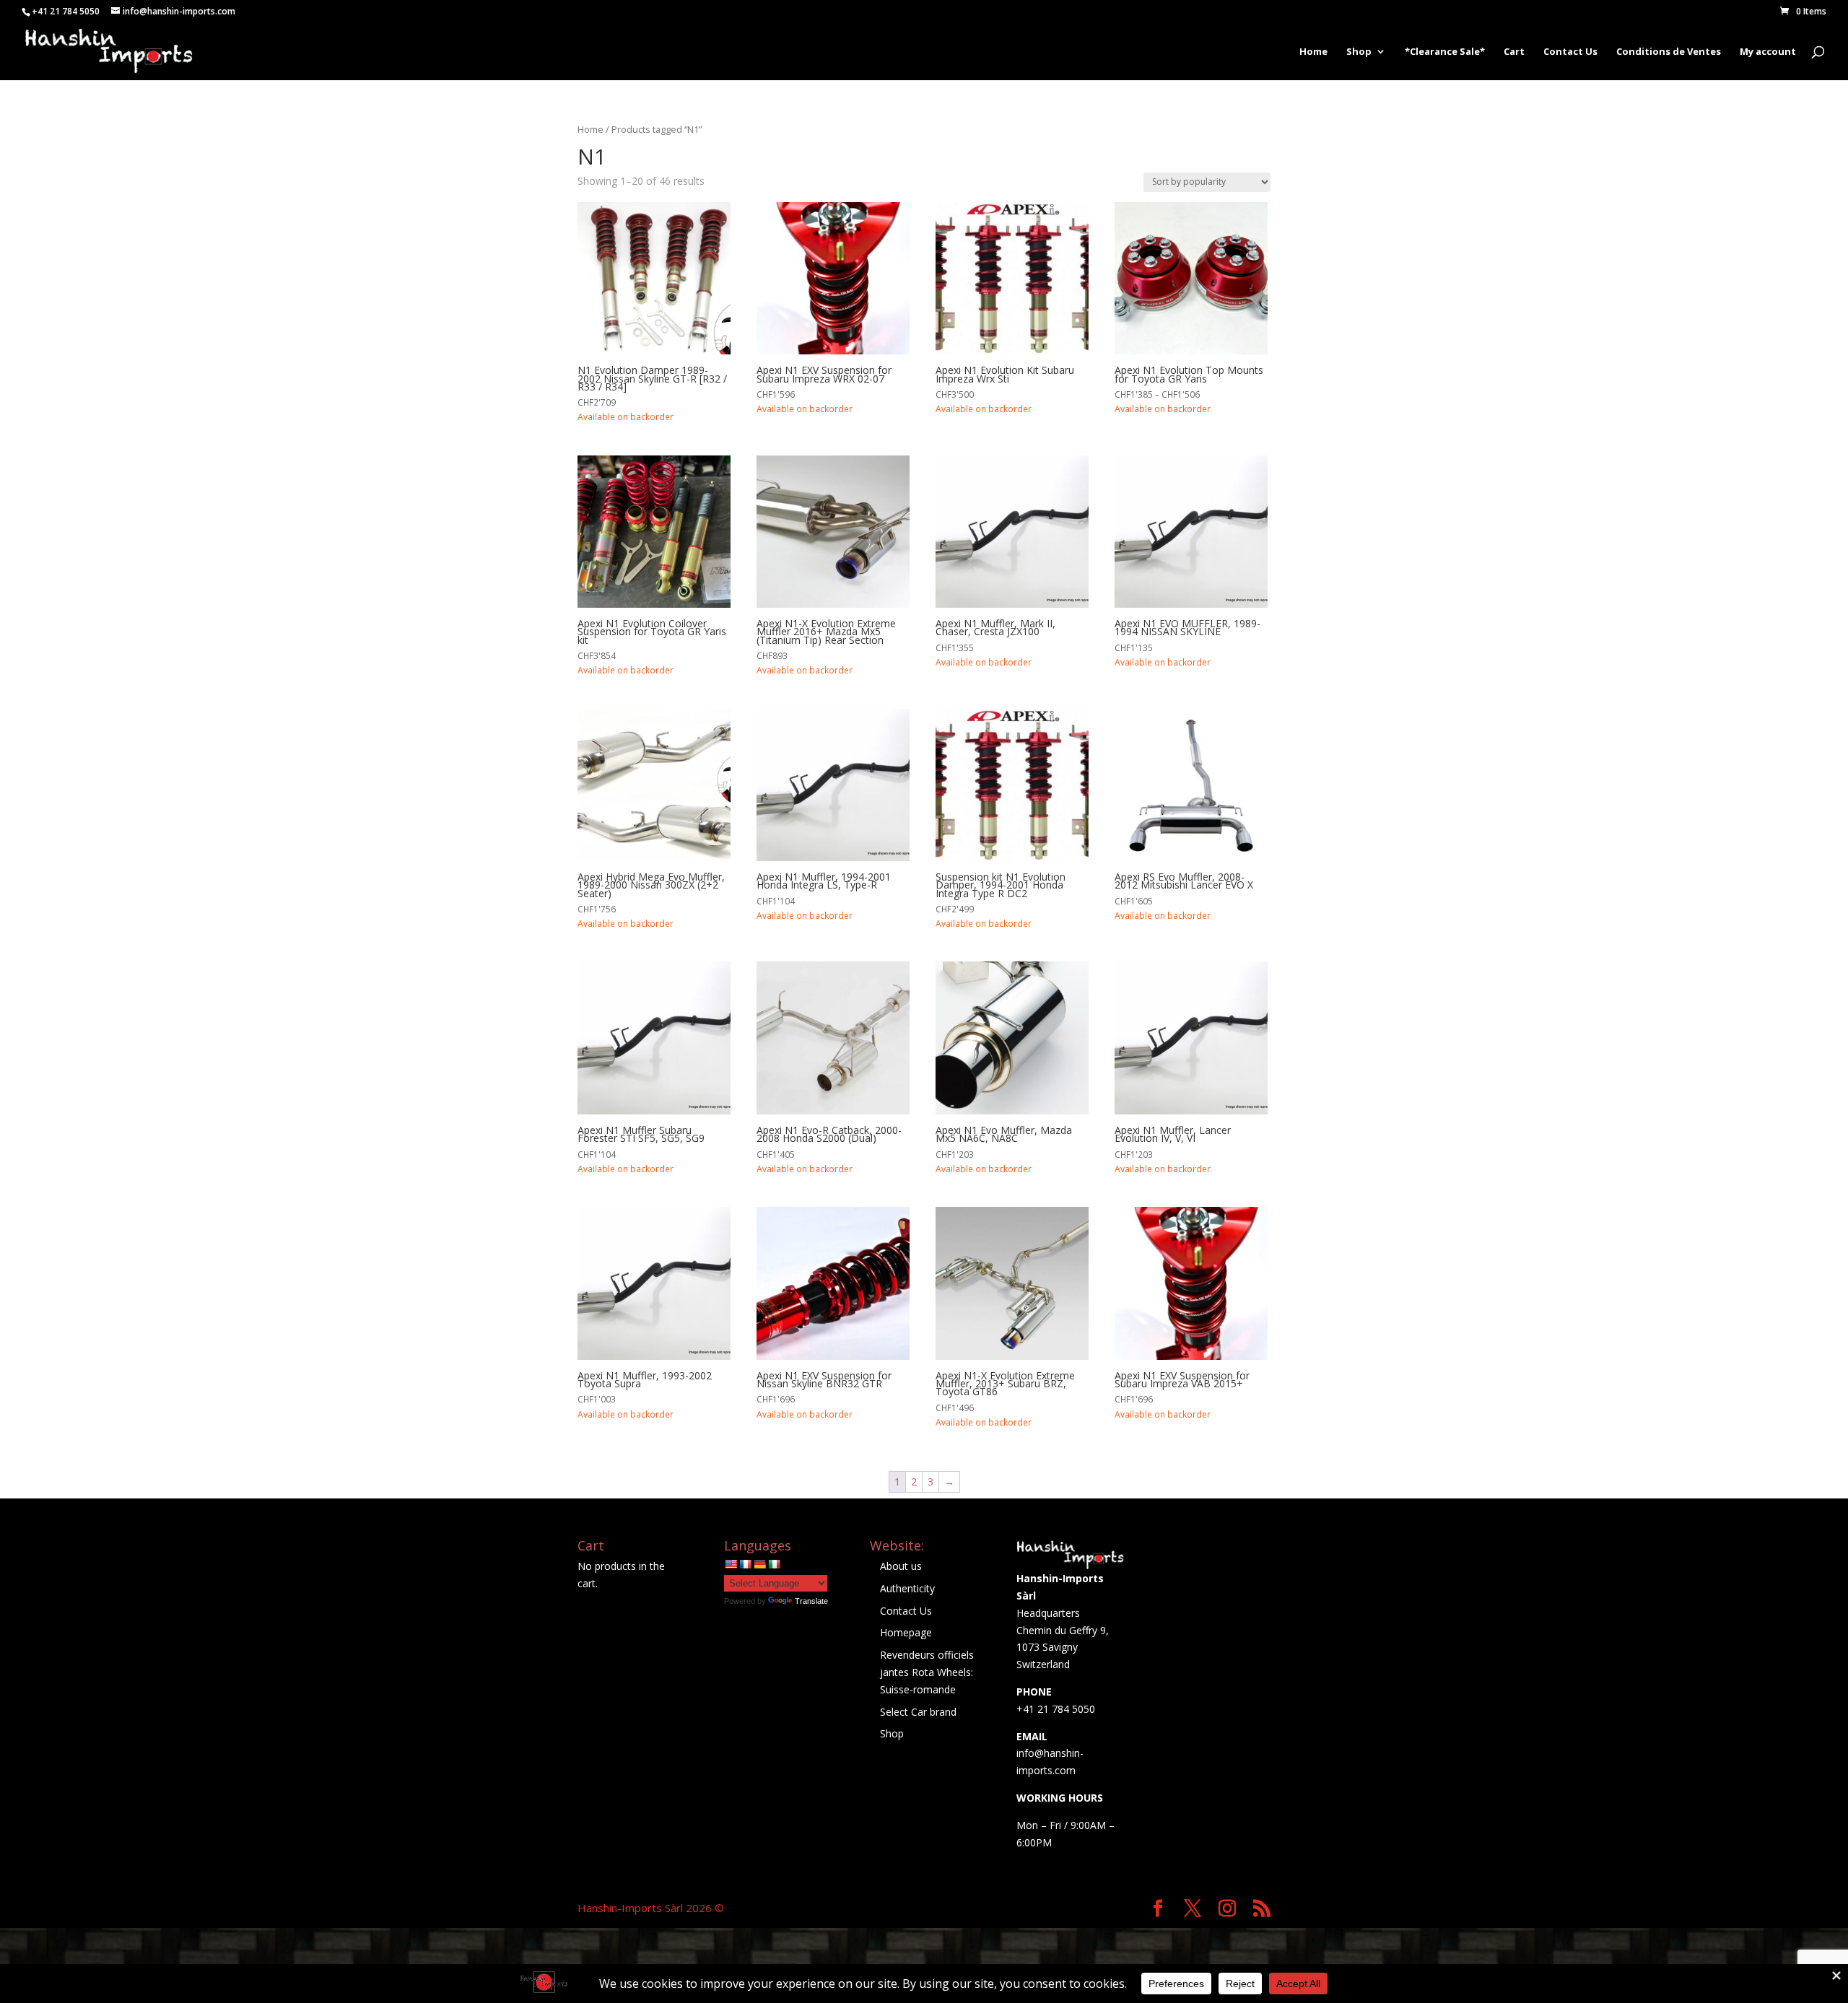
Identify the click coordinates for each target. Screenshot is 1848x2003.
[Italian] (774, 1564)
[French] (745, 1564)
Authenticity (907, 1588)
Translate (811, 1601)
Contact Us (1570, 52)
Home (1313, 52)
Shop (1359, 52)
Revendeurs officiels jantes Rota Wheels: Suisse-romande (927, 1672)
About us (901, 1566)
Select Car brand (918, 1712)
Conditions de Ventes (1669, 52)
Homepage (906, 1632)
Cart (1514, 52)
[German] (759, 1564)
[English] (731, 1564)
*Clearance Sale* (1445, 52)
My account (1768, 52)
